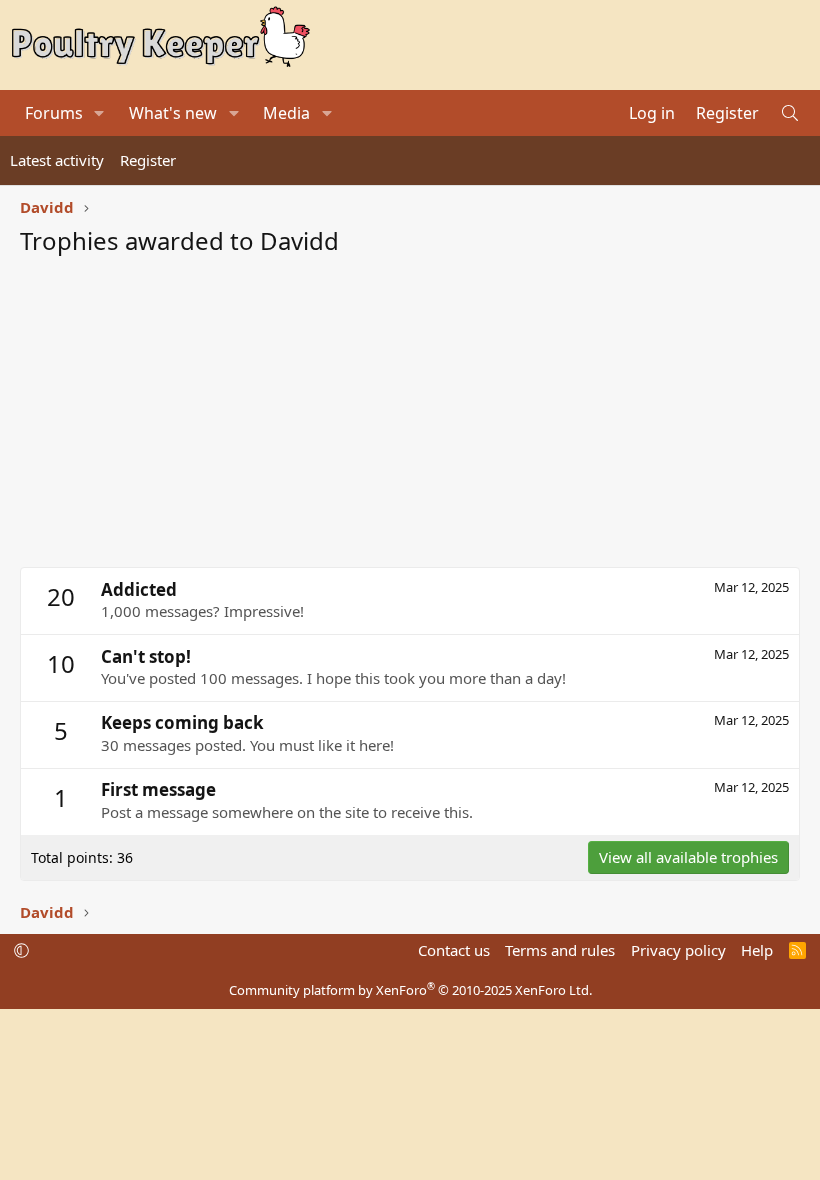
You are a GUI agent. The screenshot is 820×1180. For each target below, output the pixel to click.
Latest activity (57, 160)
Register (148, 160)
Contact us (454, 950)
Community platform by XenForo (410, 990)
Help (757, 950)
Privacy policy (678, 950)
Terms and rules (560, 950)
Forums (54, 113)
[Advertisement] (410, 417)
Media (286, 113)
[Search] (789, 113)
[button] (99, 113)
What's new (173, 113)
